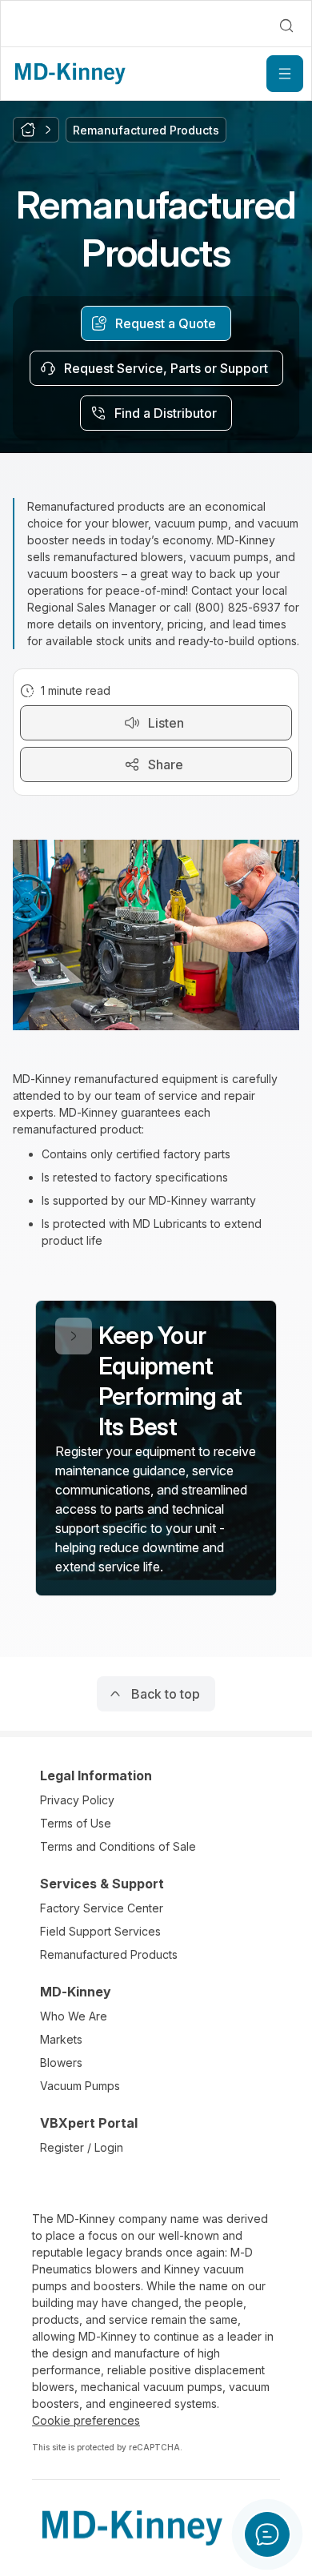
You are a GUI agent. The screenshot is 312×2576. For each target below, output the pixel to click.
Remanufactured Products (109, 1954)
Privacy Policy (77, 1800)
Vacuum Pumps (80, 2086)
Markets (61, 2039)
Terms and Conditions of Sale (118, 1846)
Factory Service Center (102, 1908)
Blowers (61, 2062)
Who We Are (74, 2016)
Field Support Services (100, 1931)
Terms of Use (76, 1823)
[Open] (285, 74)
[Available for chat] (267, 2534)
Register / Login (82, 2147)
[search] (286, 26)
